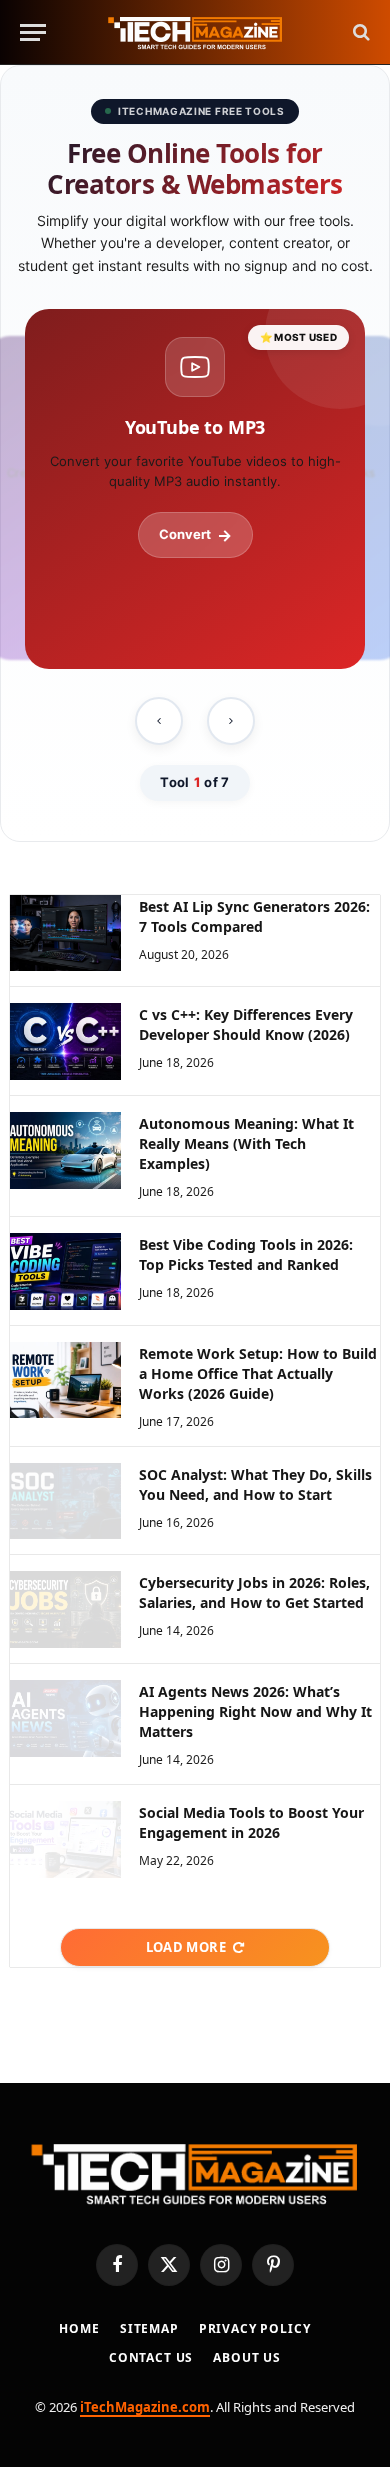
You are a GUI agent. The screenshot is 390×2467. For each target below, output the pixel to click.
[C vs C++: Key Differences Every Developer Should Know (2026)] (65, 1041)
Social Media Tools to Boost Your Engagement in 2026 (251, 1822)
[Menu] (33, 32)
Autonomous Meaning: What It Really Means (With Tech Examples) (246, 1143)
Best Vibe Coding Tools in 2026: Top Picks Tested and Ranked (246, 1254)
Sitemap (149, 2328)
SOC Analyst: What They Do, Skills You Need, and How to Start (255, 1484)
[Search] (359, 32)
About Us (247, 2357)
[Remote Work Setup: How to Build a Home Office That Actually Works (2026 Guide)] (65, 1380)
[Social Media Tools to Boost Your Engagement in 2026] (65, 1839)
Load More (186, 1947)
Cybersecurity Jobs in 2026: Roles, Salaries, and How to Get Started (254, 1592)
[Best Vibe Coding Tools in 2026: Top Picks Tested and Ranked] (65, 1271)
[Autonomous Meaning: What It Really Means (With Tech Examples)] (65, 1150)
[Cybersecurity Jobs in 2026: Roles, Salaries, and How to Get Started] (65, 1609)
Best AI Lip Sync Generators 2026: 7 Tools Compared (254, 916)
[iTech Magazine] (195, 32)
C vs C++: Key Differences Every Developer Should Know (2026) (246, 1024)
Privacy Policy (255, 2328)
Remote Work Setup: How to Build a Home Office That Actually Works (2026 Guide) (258, 1373)
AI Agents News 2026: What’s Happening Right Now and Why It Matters (255, 1711)
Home (79, 2328)
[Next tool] (231, 721)
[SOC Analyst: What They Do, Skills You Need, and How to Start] (65, 1501)
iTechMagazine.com (145, 2407)
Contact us (151, 2357)
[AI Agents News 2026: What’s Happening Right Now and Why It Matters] (65, 1718)
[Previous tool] (159, 721)
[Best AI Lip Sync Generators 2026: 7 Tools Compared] (65, 933)
